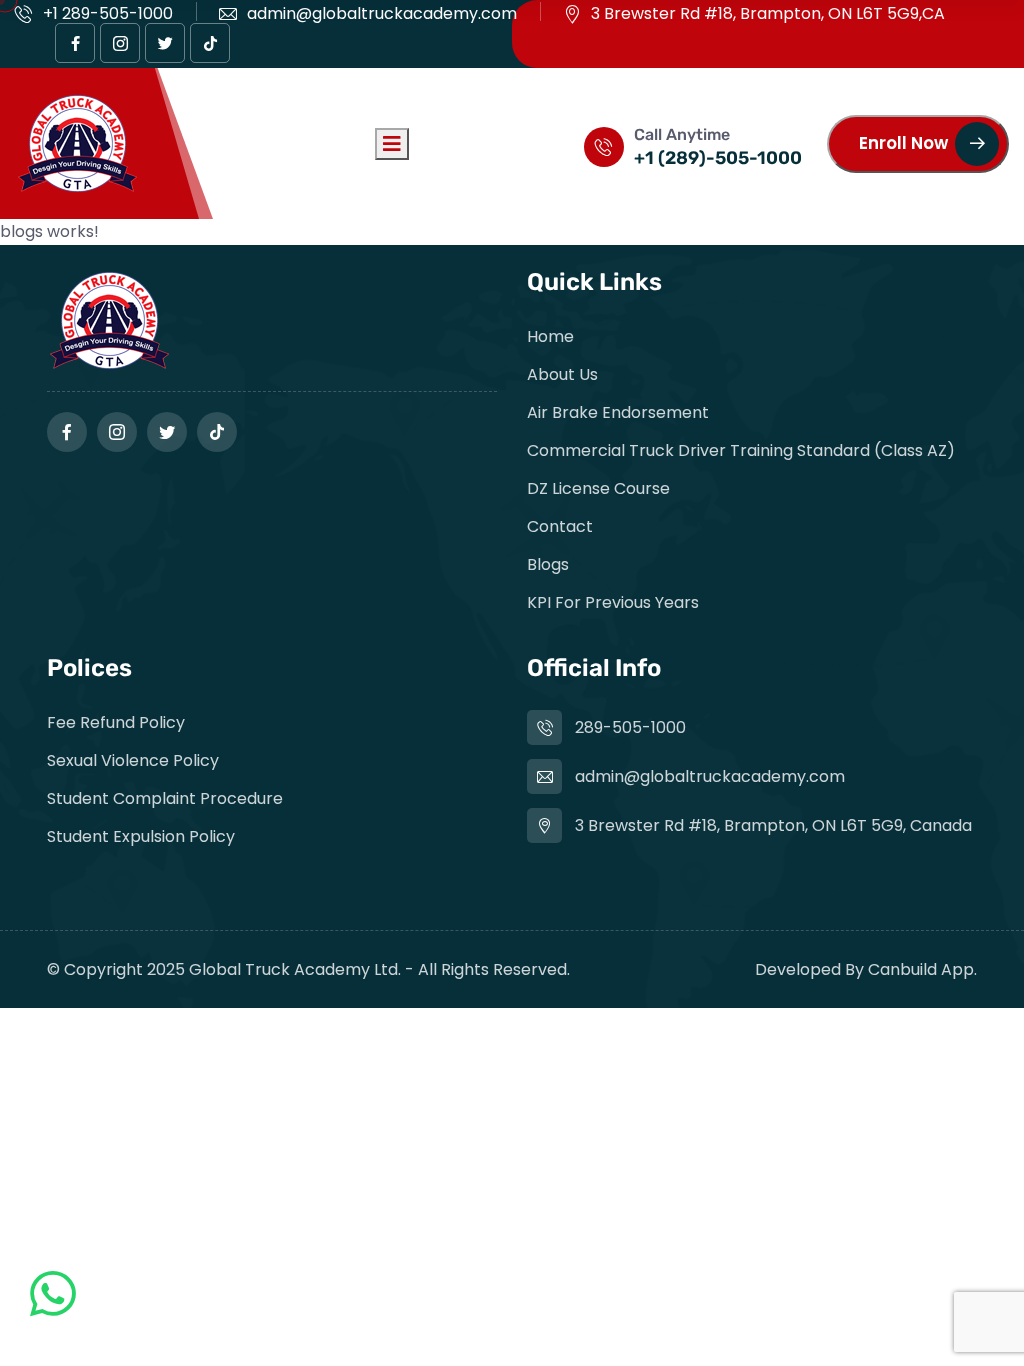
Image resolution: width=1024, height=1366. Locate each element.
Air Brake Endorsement (618, 412)
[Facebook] (75, 43)
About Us (562, 374)
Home (550, 336)
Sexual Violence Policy (133, 760)
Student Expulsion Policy (141, 836)
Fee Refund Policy (116, 722)
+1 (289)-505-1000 (718, 158)
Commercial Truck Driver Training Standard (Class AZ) (741, 450)
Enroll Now (903, 143)
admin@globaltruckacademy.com (382, 13)
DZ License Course (598, 488)
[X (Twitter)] (165, 43)
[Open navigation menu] (392, 144)
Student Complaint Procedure (165, 798)
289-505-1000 (630, 727)
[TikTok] (210, 43)
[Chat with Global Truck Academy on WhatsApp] (53, 1307)
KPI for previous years (613, 602)
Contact (560, 526)
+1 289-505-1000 (108, 13)
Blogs (548, 564)
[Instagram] (120, 43)
